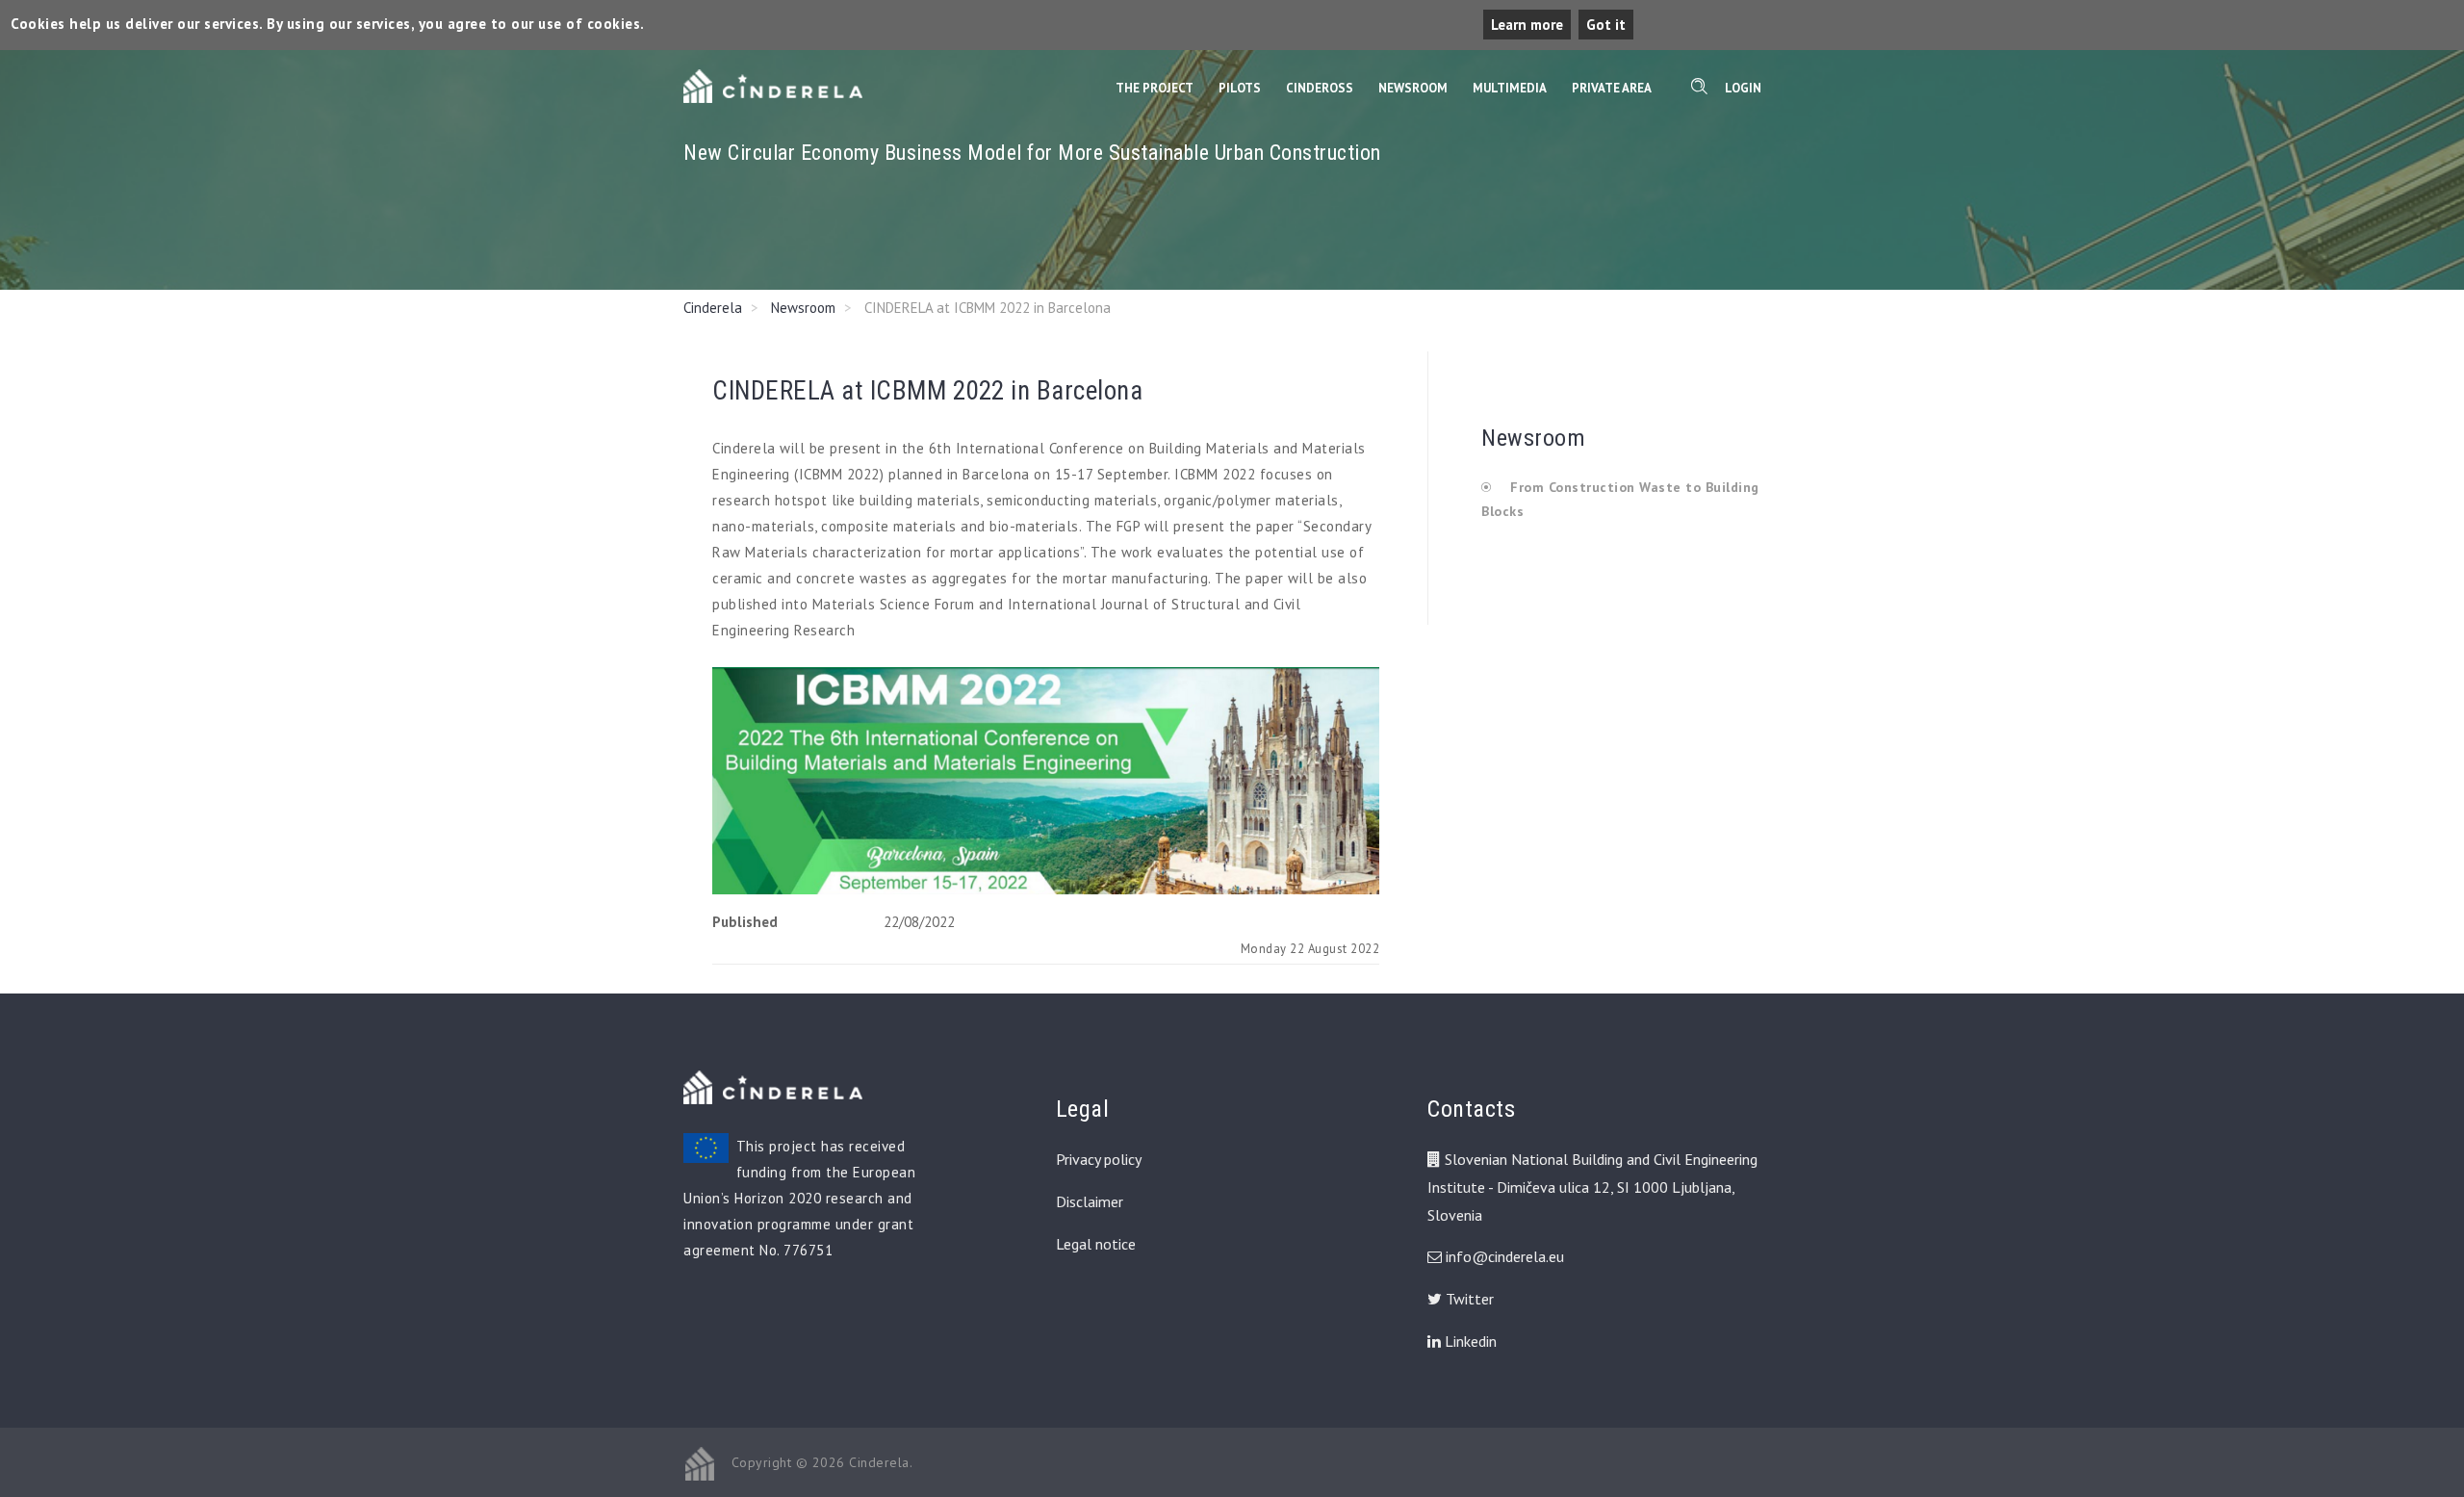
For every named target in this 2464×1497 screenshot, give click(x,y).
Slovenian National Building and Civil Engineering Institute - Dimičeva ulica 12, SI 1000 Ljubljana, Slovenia (1592, 1187)
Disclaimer (1090, 1201)
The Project (1155, 88)
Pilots (1240, 88)
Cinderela (713, 308)
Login (1743, 88)
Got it (1606, 25)
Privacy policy (1099, 1159)
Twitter (1468, 1299)
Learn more (1527, 25)
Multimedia (1510, 88)
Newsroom (1413, 88)
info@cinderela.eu (1505, 1256)
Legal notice (1096, 1244)
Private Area (1612, 88)
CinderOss (1320, 88)
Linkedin (1469, 1341)
